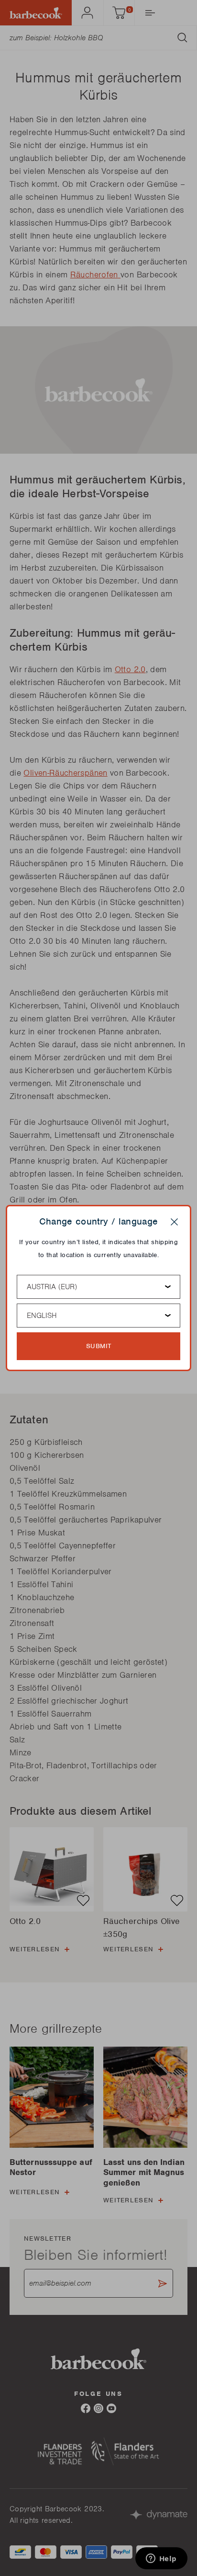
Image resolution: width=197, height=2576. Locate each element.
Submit (99, 1346)
